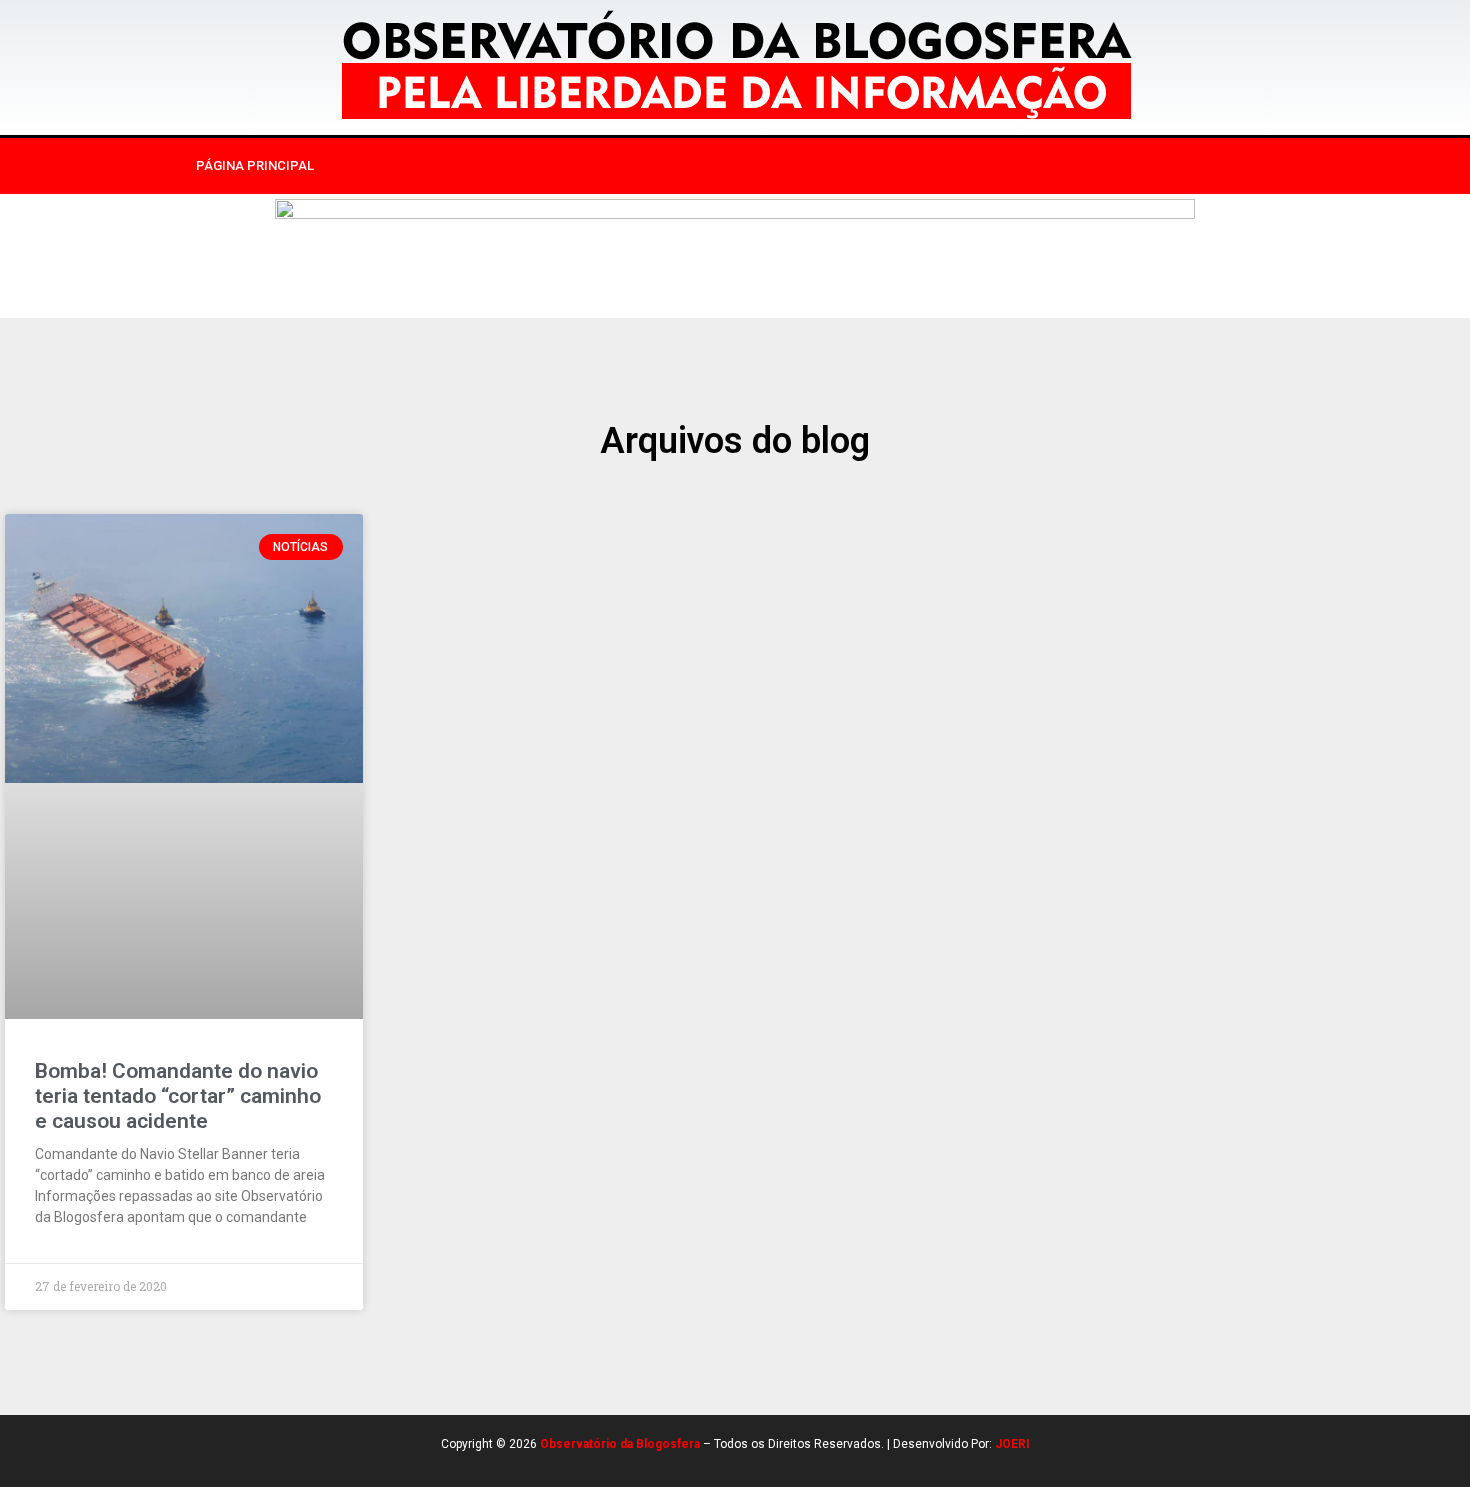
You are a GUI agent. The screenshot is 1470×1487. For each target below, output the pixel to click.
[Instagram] (1098, 166)
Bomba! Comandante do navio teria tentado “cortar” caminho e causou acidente (178, 1096)
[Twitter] (1139, 166)
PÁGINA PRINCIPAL (255, 165)
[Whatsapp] (1180, 166)
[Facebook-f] (1057, 166)
